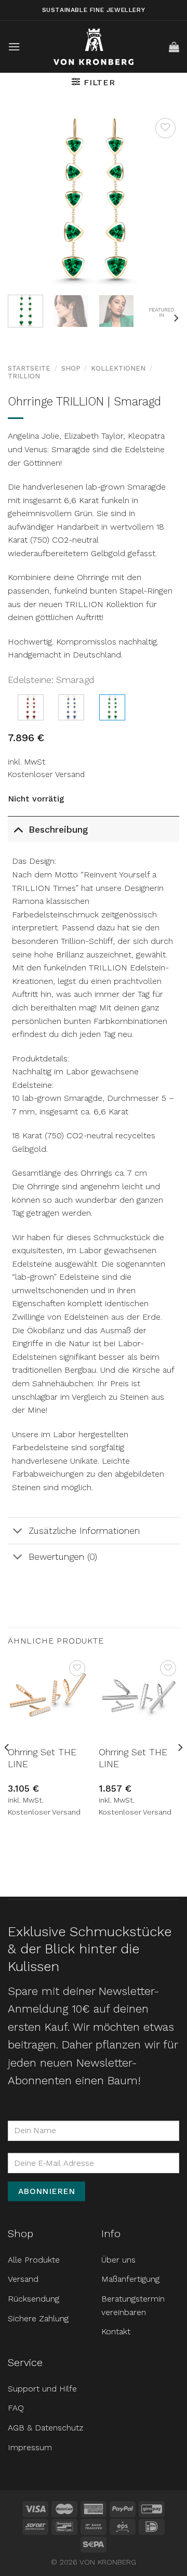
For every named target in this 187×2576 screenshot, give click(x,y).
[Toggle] (18, 829)
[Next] (163, 201)
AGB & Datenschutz (45, 2428)
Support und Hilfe (42, 2389)
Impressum (30, 2447)
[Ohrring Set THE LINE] (48, 1698)
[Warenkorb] (174, 47)
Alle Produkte (34, 2260)
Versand (23, 2279)
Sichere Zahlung (38, 2318)
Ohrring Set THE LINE (42, 1758)
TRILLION (24, 376)
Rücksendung (34, 2299)
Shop (71, 368)
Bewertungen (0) (63, 1557)
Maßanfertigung (130, 2279)
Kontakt (116, 2331)
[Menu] (14, 47)
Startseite (29, 368)
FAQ (16, 2408)
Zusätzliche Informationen (84, 1531)
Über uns (118, 2260)
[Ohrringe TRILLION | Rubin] (31, 707)
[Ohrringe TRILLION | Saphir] (71, 707)
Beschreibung (58, 830)
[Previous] (24, 201)
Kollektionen (118, 368)
